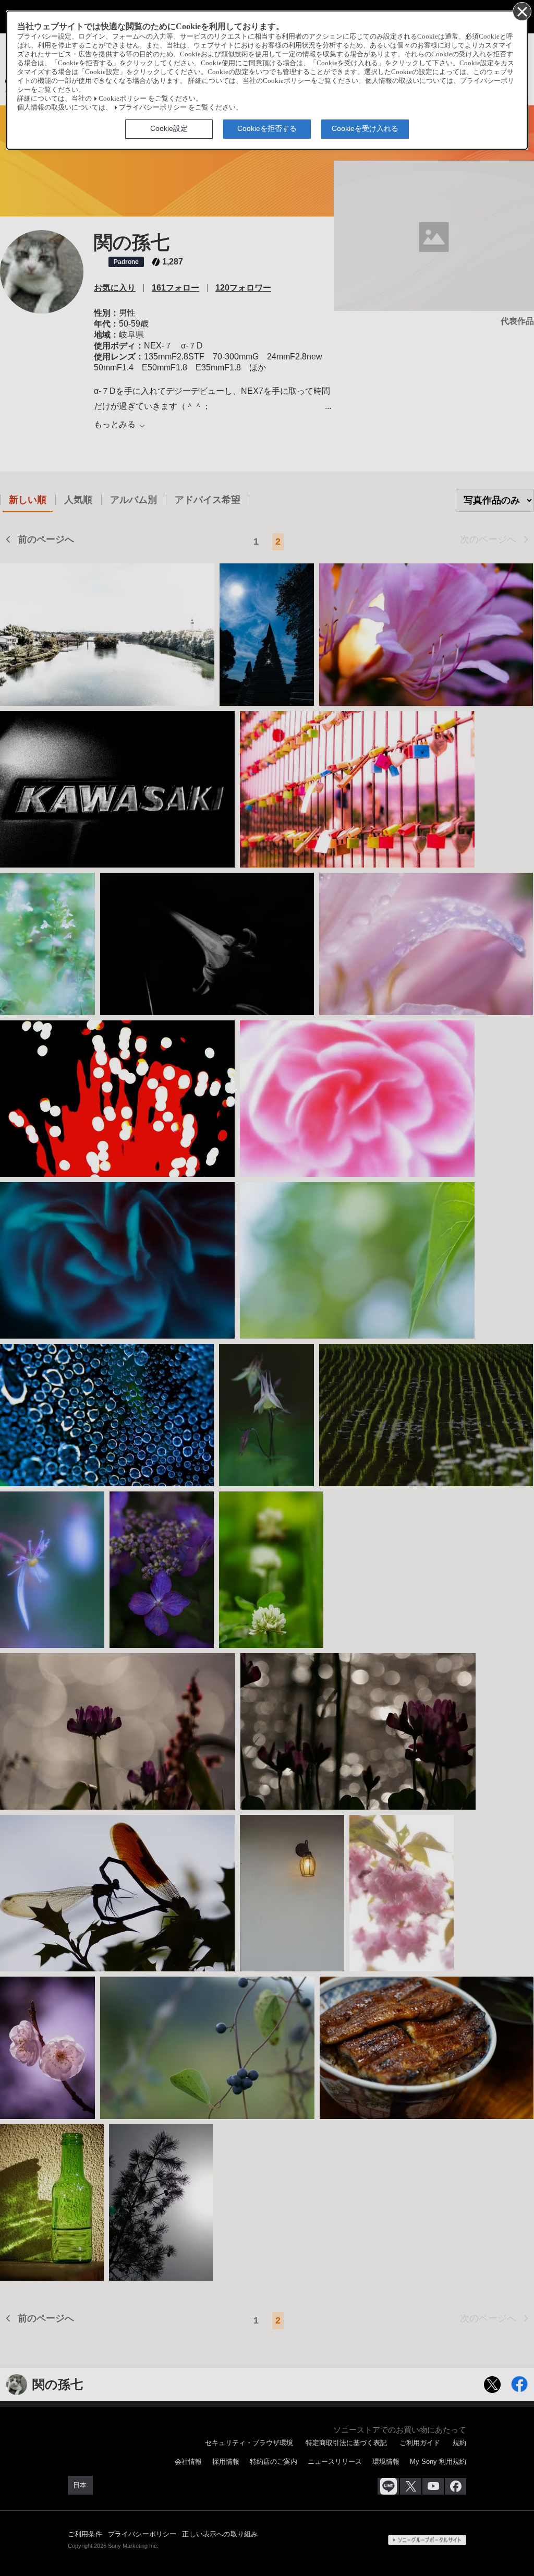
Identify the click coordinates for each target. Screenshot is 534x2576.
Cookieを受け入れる (365, 128)
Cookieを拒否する (267, 128)
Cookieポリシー (123, 99)
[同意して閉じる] (521, 11)
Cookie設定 (169, 128)
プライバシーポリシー (153, 107)
